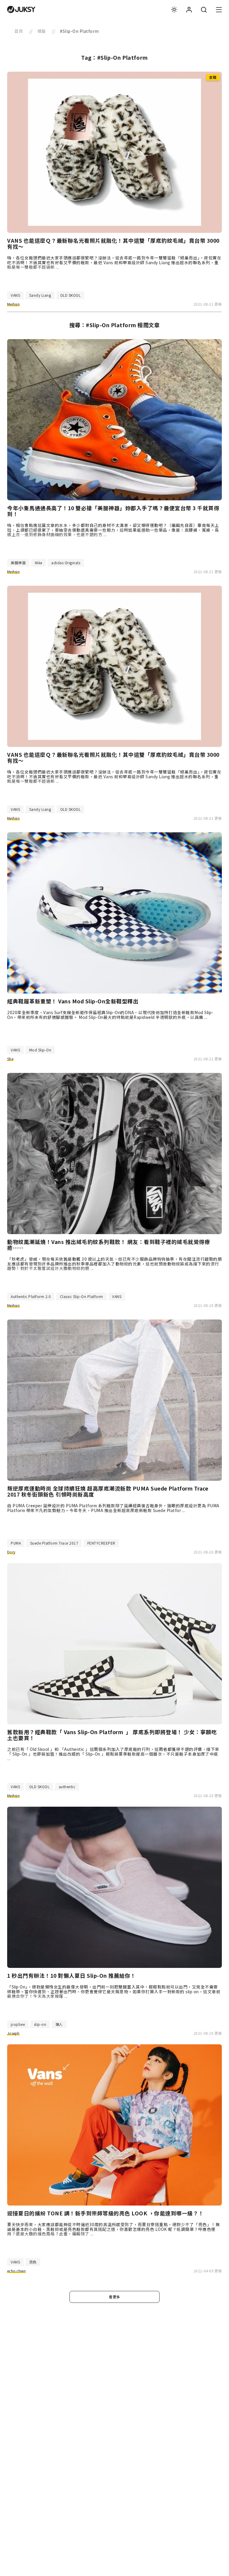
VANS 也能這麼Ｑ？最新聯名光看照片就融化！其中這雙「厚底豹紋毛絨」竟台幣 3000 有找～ (113, 244)
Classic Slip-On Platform (82, 1296)
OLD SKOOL (71, 295)
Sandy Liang (40, 295)
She (10, 1059)
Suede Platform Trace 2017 (54, 1543)
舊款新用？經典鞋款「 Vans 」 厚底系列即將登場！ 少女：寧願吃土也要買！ (112, 1735)
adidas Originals (66, 563)
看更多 (114, 2297)
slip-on (40, 2024)
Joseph (13, 2033)
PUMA (16, 1543)
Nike (39, 563)
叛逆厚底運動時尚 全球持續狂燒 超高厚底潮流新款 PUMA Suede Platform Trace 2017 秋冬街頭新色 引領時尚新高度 (108, 1491)
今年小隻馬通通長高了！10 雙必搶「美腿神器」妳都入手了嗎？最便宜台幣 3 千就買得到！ (113, 511)
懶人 (59, 2024)
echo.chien (16, 2271)
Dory (11, 1552)
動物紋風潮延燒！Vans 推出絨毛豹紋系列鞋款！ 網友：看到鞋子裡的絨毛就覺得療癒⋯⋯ (109, 1245)
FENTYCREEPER (101, 1543)
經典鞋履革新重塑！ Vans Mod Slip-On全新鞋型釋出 (73, 1001)
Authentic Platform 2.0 (31, 1296)
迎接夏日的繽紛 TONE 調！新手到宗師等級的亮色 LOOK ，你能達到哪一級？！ (106, 2213)
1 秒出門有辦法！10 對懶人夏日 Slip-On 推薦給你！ (72, 1976)
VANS (15, 295)
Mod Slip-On (40, 1050)
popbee (18, 2024)
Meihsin (13, 304)
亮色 (33, 2262)
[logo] (21, 10)
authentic (67, 1787)
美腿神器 (18, 563)
